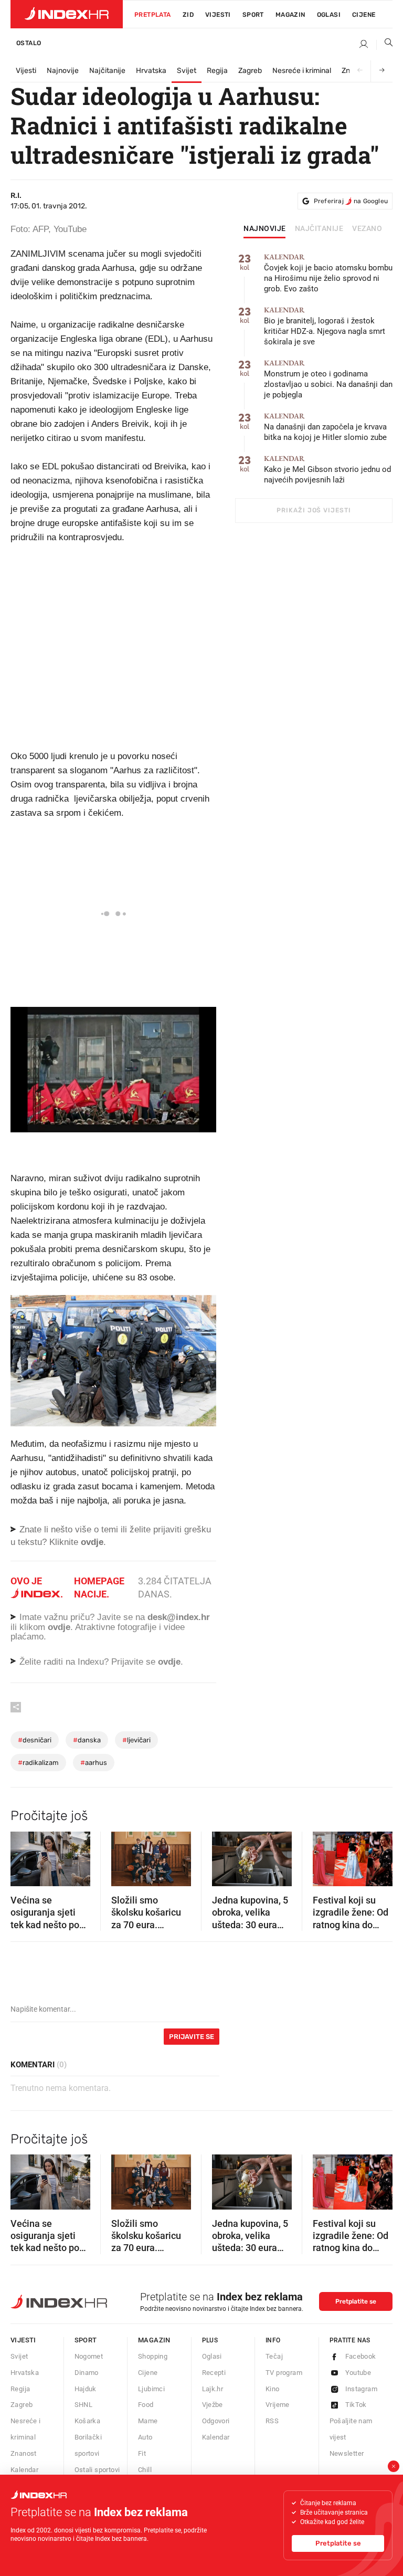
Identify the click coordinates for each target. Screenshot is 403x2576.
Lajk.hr (213, 2389)
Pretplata (153, 15)
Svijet (187, 71)
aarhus (94, 1763)
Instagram (362, 2389)
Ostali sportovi (97, 2470)
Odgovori (216, 2421)
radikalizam (38, 1763)
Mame (148, 2421)
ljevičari (136, 1740)
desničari (35, 1740)
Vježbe (213, 2405)
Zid (188, 15)
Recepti (214, 2373)
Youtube (358, 2373)
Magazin (154, 2340)
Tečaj (274, 2356)
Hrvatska (151, 71)
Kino (273, 2389)
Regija (217, 71)
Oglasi (329, 15)
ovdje (59, 1627)
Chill (145, 2470)
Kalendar (24, 2470)
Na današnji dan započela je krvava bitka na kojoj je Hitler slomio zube (325, 427)
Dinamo (87, 2373)
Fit (142, 2453)
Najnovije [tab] (265, 229)
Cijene (364, 15)
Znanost (24, 2453)
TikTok (356, 2405)
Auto (145, 2437)
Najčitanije (107, 71)
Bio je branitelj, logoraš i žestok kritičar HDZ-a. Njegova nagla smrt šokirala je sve (325, 326)
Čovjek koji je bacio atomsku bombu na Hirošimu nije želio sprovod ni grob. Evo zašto (328, 273)
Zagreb (250, 71)
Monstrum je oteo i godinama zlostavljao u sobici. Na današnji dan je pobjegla (328, 379)
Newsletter (347, 2453)
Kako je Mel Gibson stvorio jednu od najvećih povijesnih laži (327, 470)
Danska (87, 1740)
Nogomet (89, 2356)
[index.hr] (67, 14)
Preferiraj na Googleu (351, 201)
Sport (253, 15)
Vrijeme (278, 2405)
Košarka (88, 2421)
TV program (284, 2373)
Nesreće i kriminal (302, 71)
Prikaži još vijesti (314, 510)
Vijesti (218, 15)
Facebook (361, 2356)
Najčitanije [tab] (319, 229)
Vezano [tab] (367, 229)
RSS (272, 2421)
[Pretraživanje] (385, 45)
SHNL (84, 2405)
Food (146, 2405)
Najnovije (63, 71)
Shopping (153, 2356)
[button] (24, 1855)
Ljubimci (151, 2389)
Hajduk (86, 2389)
